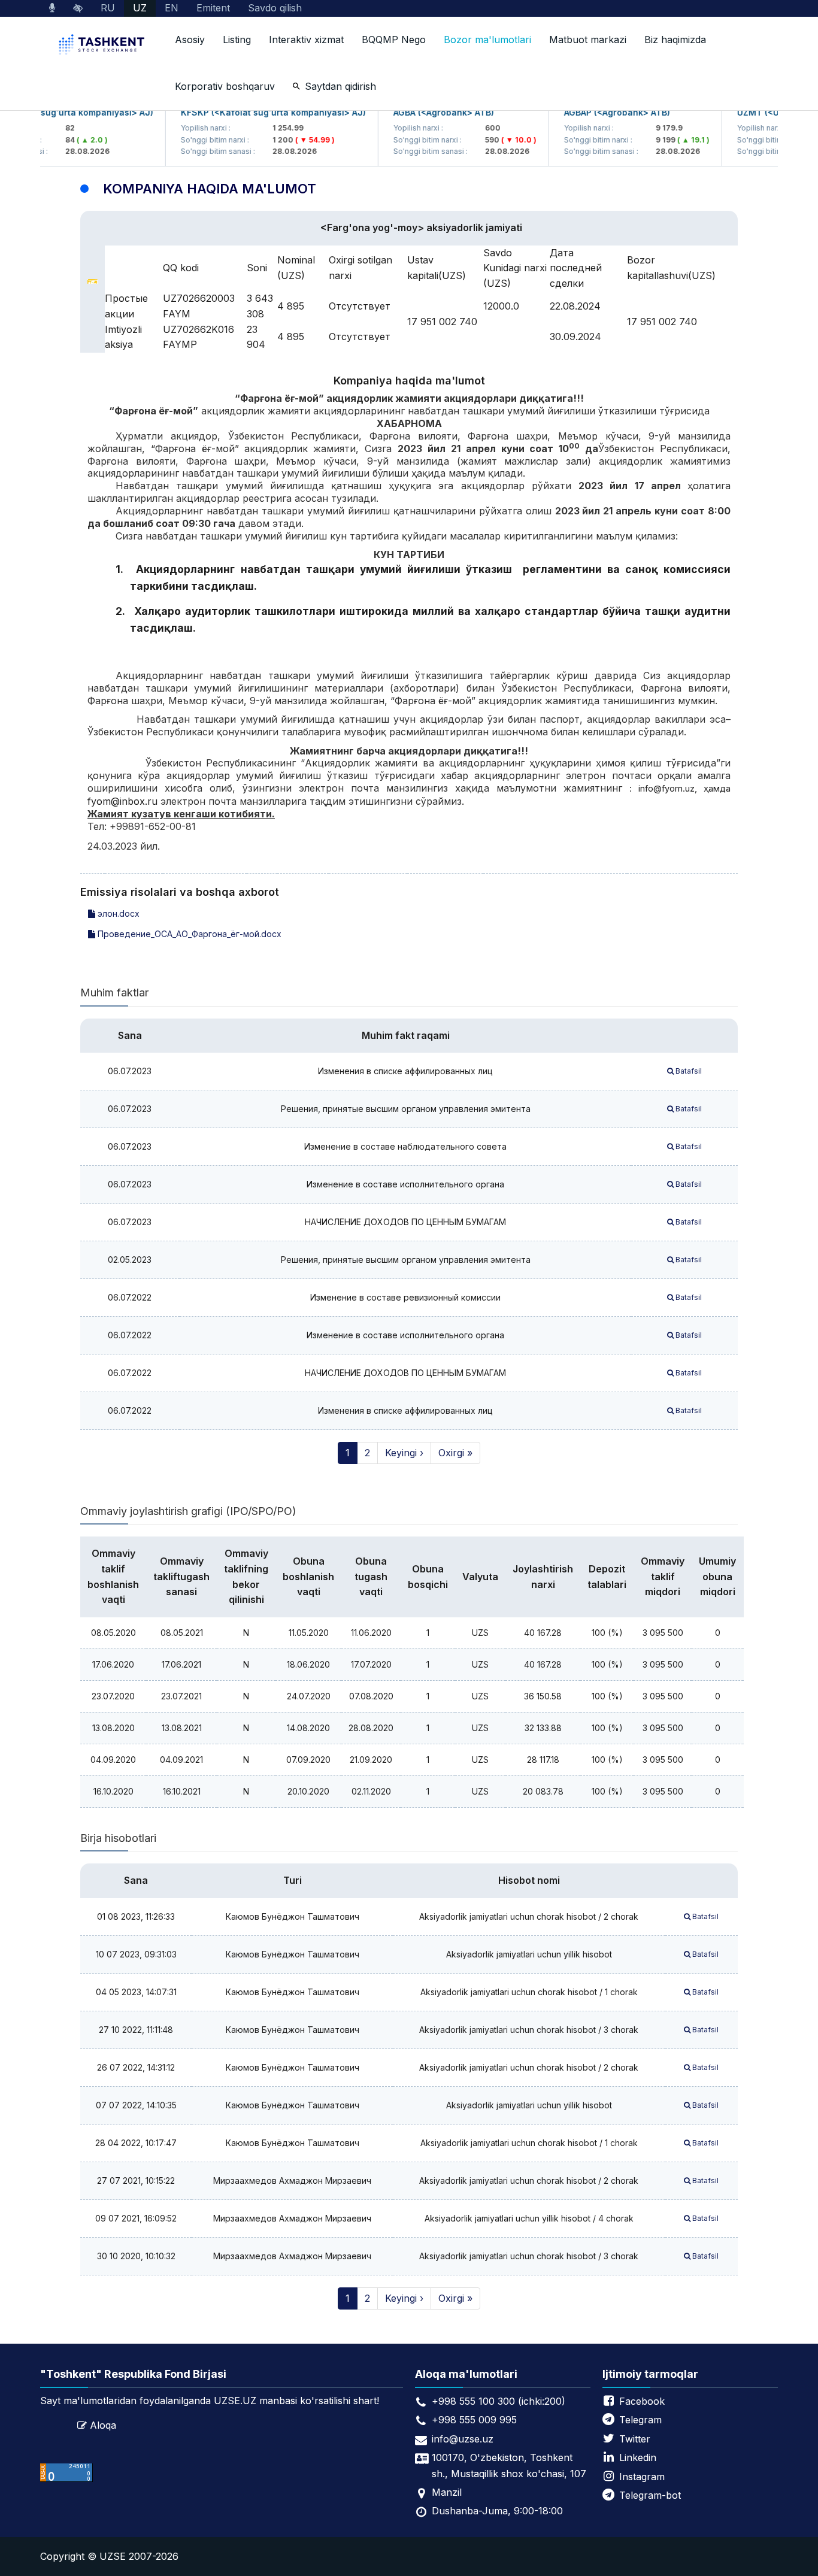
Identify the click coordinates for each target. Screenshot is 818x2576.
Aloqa (103, 2425)
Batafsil (688, 1071)
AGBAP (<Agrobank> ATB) (594, 112)
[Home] (103, 46)
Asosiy (190, 40)
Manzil (447, 2492)
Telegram (640, 2420)
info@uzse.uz (463, 2439)
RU (108, 8)
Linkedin (638, 2457)
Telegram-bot (650, 2495)
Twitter (635, 2439)
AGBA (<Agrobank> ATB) (421, 112)
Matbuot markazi (588, 40)
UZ (140, 8)
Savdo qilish (275, 8)
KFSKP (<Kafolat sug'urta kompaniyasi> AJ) (251, 112)
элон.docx (117, 913)
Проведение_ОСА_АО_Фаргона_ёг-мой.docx (188, 934)
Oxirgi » (455, 1453)
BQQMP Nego (394, 40)
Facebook (642, 2401)
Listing (237, 40)
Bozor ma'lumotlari (487, 40)
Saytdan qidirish (340, 86)
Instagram (642, 2477)
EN (172, 8)
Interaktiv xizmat (306, 40)
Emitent (213, 8)
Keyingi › (404, 1453)
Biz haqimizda (675, 40)
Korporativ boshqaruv (225, 86)
